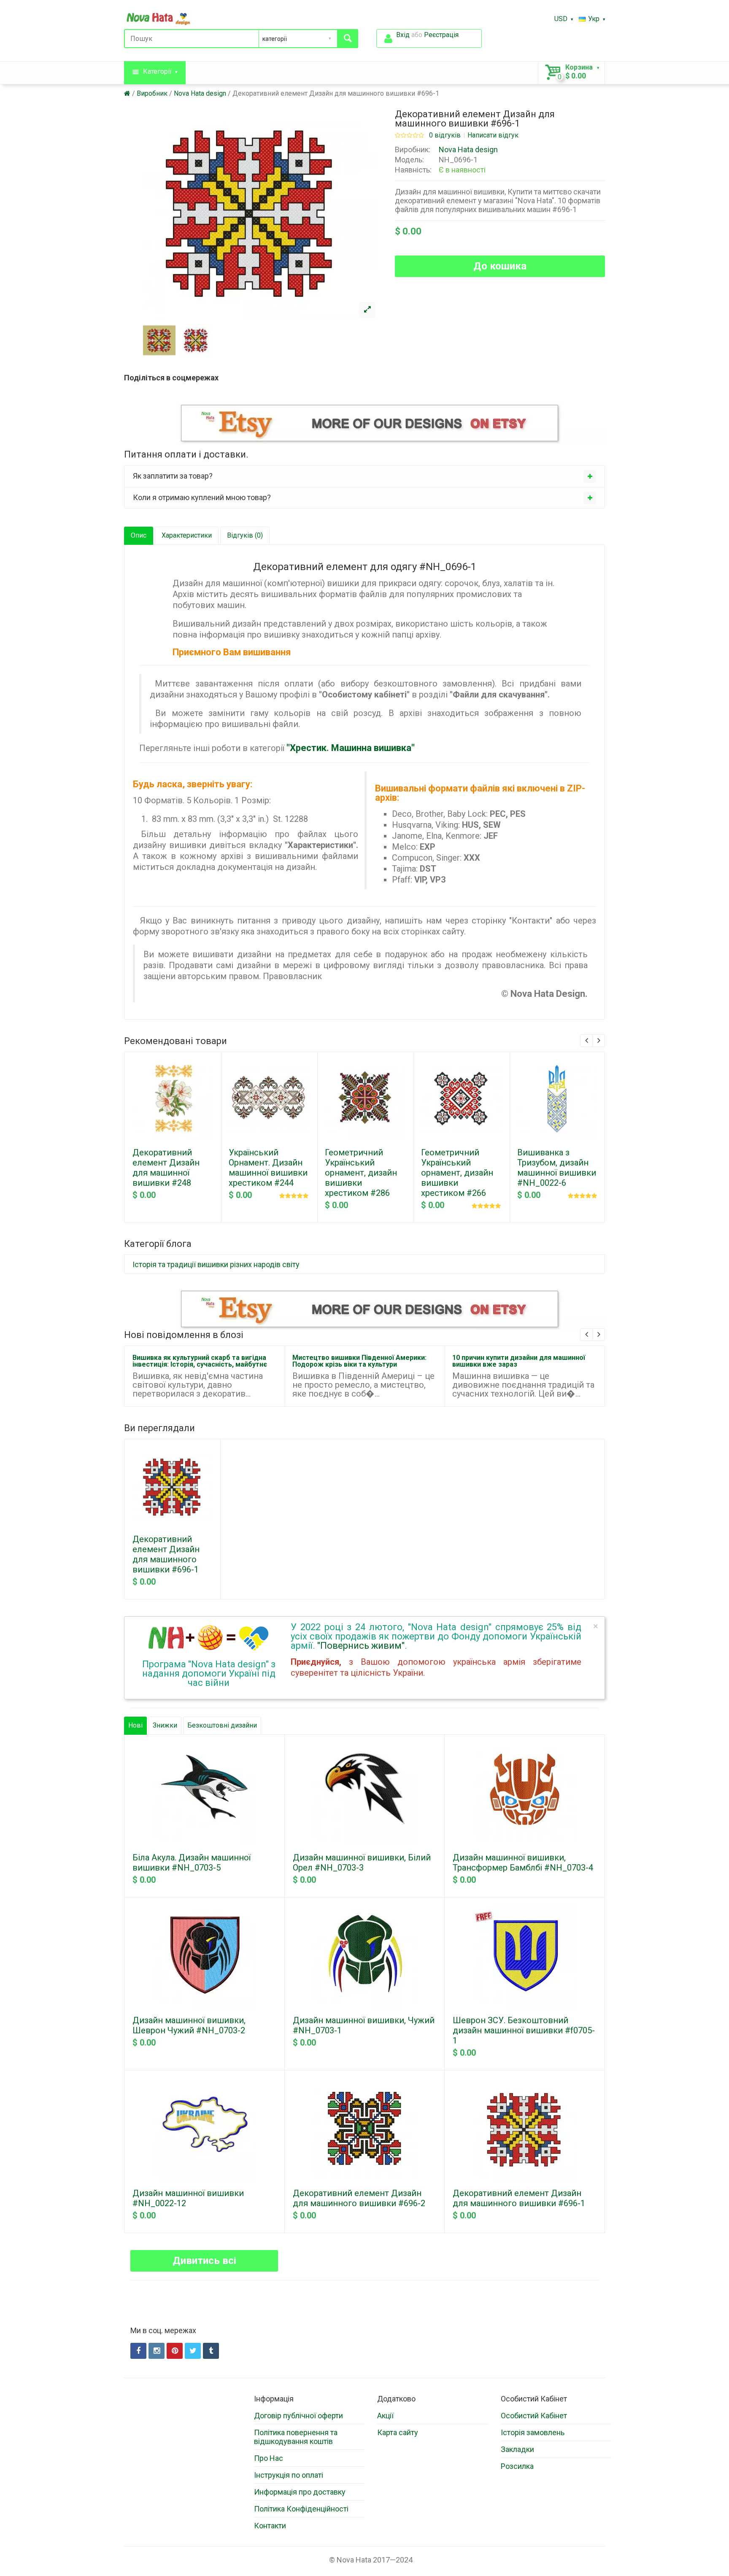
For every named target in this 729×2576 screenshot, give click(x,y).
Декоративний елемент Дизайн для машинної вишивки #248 (166, 1168)
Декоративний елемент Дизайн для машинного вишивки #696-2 (359, 2198)
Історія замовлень (533, 2432)
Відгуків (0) (245, 535)
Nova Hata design (200, 93)
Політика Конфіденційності (301, 2509)
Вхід (403, 35)
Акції (385, 2416)
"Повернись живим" (361, 1646)
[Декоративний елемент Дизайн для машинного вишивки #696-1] (367, 310)
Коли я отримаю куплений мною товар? (202, 497)
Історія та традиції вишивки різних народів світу (216, 1264)
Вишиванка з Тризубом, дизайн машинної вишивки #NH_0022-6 (557, 1168)
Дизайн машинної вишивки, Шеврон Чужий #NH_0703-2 (189, 2025)
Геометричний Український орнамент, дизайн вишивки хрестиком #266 (457, 1173)
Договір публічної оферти (298, 2416)
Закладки (517, 2449)
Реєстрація (441, 35)
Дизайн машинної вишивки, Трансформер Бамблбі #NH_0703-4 (523, 1863)
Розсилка (517, 2466)
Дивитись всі (204, 2261)
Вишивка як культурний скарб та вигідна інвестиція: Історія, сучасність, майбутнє (200, 1361)
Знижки (165, 1725)
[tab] (364, 476)
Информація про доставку (300, 2492)
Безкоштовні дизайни (222, 1725)
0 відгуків (445, 135)
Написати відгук (493, 135)
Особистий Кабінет (534, 2416)
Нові (135, 1725)
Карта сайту (398, 2432)
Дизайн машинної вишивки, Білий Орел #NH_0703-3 (362, 1863)
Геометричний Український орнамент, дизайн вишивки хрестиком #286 (361, 1173)
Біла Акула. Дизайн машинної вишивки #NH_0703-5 (192, 1863)
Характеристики (187, 535)
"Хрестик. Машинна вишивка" (351, 748)
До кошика (500, 266)
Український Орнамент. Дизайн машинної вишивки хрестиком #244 (268, 1168)
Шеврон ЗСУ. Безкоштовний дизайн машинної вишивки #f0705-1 (524, 2030)
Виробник (152, 93)
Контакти (270, 2526)
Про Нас (269, 2458)
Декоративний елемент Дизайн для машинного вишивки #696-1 (336, 93)
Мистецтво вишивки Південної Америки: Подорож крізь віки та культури (359, 1361)
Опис (139, 535)
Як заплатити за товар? (173, 476)
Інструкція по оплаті (289, 2475)
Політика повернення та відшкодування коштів (296, 2437)
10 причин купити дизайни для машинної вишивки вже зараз (519, 1361)
